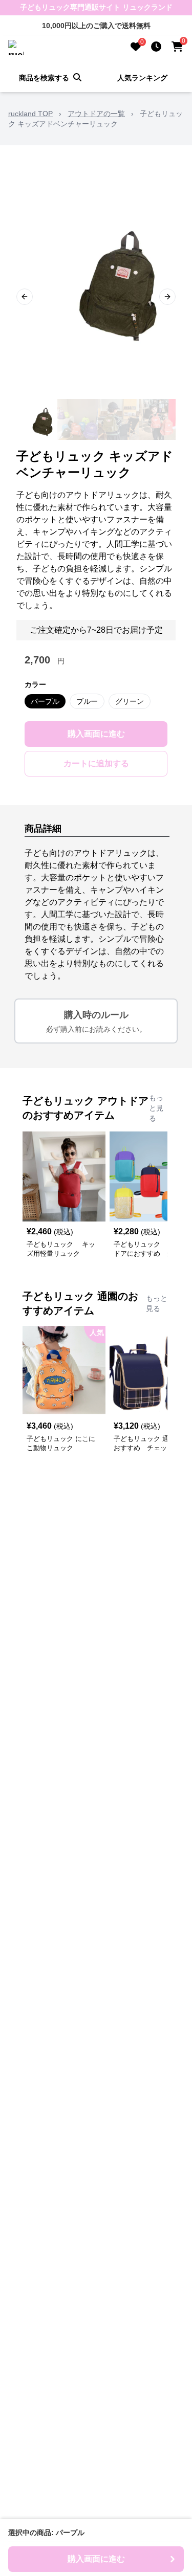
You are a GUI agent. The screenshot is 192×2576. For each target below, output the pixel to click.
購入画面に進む (96, 734)
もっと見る (156, 1108)
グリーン (130, 701)
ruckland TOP (30, 114)
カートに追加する (96, 763)
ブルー (87, 701)
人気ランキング (142, 78)
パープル (45, 701)
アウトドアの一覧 (96, 114)
